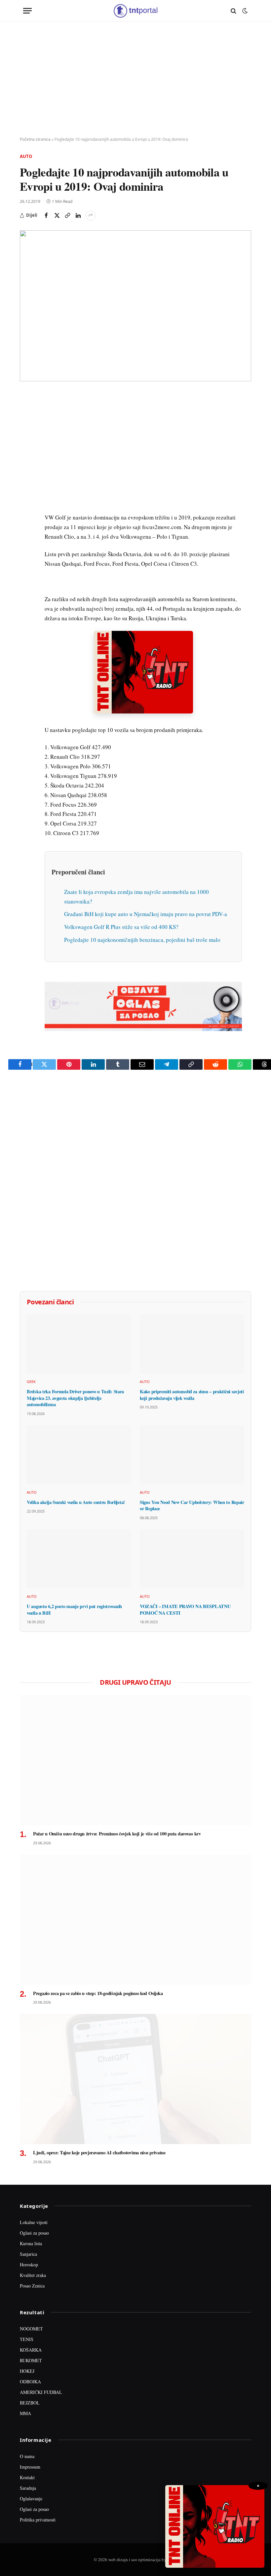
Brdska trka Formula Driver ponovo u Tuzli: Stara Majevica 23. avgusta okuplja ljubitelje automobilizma (75, 1398)
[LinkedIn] (26, 490)
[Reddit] (26, 505)
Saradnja (28, 2488)
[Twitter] (26, 429)
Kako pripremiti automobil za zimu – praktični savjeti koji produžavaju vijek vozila (192, 1395)
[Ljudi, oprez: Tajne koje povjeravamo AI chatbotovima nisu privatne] (135, 2079)
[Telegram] (26, 520)
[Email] (26, 459)
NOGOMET (31, 2329)
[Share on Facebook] (46, 215)
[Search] (233, 11)
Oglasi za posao (34, 2233)
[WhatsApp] (26, 535)
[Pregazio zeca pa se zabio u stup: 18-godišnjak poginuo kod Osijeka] (135, 1920)
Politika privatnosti (38, 2520)
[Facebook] (26, 414)
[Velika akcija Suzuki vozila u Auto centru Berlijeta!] (79, 1455)
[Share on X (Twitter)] (57, 215)
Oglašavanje (31, 2499)
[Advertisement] (135, 79)
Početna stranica (35, 139)
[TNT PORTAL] (135, 11)
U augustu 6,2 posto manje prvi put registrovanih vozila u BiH (74, 1610)
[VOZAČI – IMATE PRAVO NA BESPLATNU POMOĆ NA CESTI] (192, 1559)
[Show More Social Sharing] (91, 215)
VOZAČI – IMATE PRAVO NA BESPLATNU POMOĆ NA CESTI (185, 1610)
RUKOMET (31, 2360)
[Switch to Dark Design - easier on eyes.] (244, 11)
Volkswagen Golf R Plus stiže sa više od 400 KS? (121, 927)
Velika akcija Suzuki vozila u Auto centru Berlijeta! (76, 1502)
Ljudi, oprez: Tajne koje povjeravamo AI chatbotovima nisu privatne (99, 2153)
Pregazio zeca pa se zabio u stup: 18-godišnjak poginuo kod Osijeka (98, 1993)
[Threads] (26, 551)
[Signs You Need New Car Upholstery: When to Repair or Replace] (192, 1455)
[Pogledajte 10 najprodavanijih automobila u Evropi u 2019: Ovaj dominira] (135, 306)
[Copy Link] (67, 215)
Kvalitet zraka (33, 2275)
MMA (25, 2413)
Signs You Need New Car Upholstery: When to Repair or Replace (192, 1505)
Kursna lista (31, 2243)
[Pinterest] (26, 444)
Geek (31, 1382)
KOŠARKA (31, 2350)
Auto (26, 156)
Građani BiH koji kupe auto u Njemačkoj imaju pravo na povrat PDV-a (146, 914)
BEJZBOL (30, 2403)
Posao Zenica (32, 2286)
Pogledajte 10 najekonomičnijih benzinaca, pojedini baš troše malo (142, 940)
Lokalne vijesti (34, 2222)
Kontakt (27, 2477)
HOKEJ (27, 2371)
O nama (27, 2456)
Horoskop (29, 2265)
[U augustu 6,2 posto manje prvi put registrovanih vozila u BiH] (79, 1559)
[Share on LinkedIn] (78, 215)
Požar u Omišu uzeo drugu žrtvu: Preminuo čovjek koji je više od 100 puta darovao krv (117, 1834)
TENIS (27, 2339)
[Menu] (27, 11)
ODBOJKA (30, 2382)
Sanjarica (28, 2254)
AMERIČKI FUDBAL (41, 2392)
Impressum (30, 2467)
